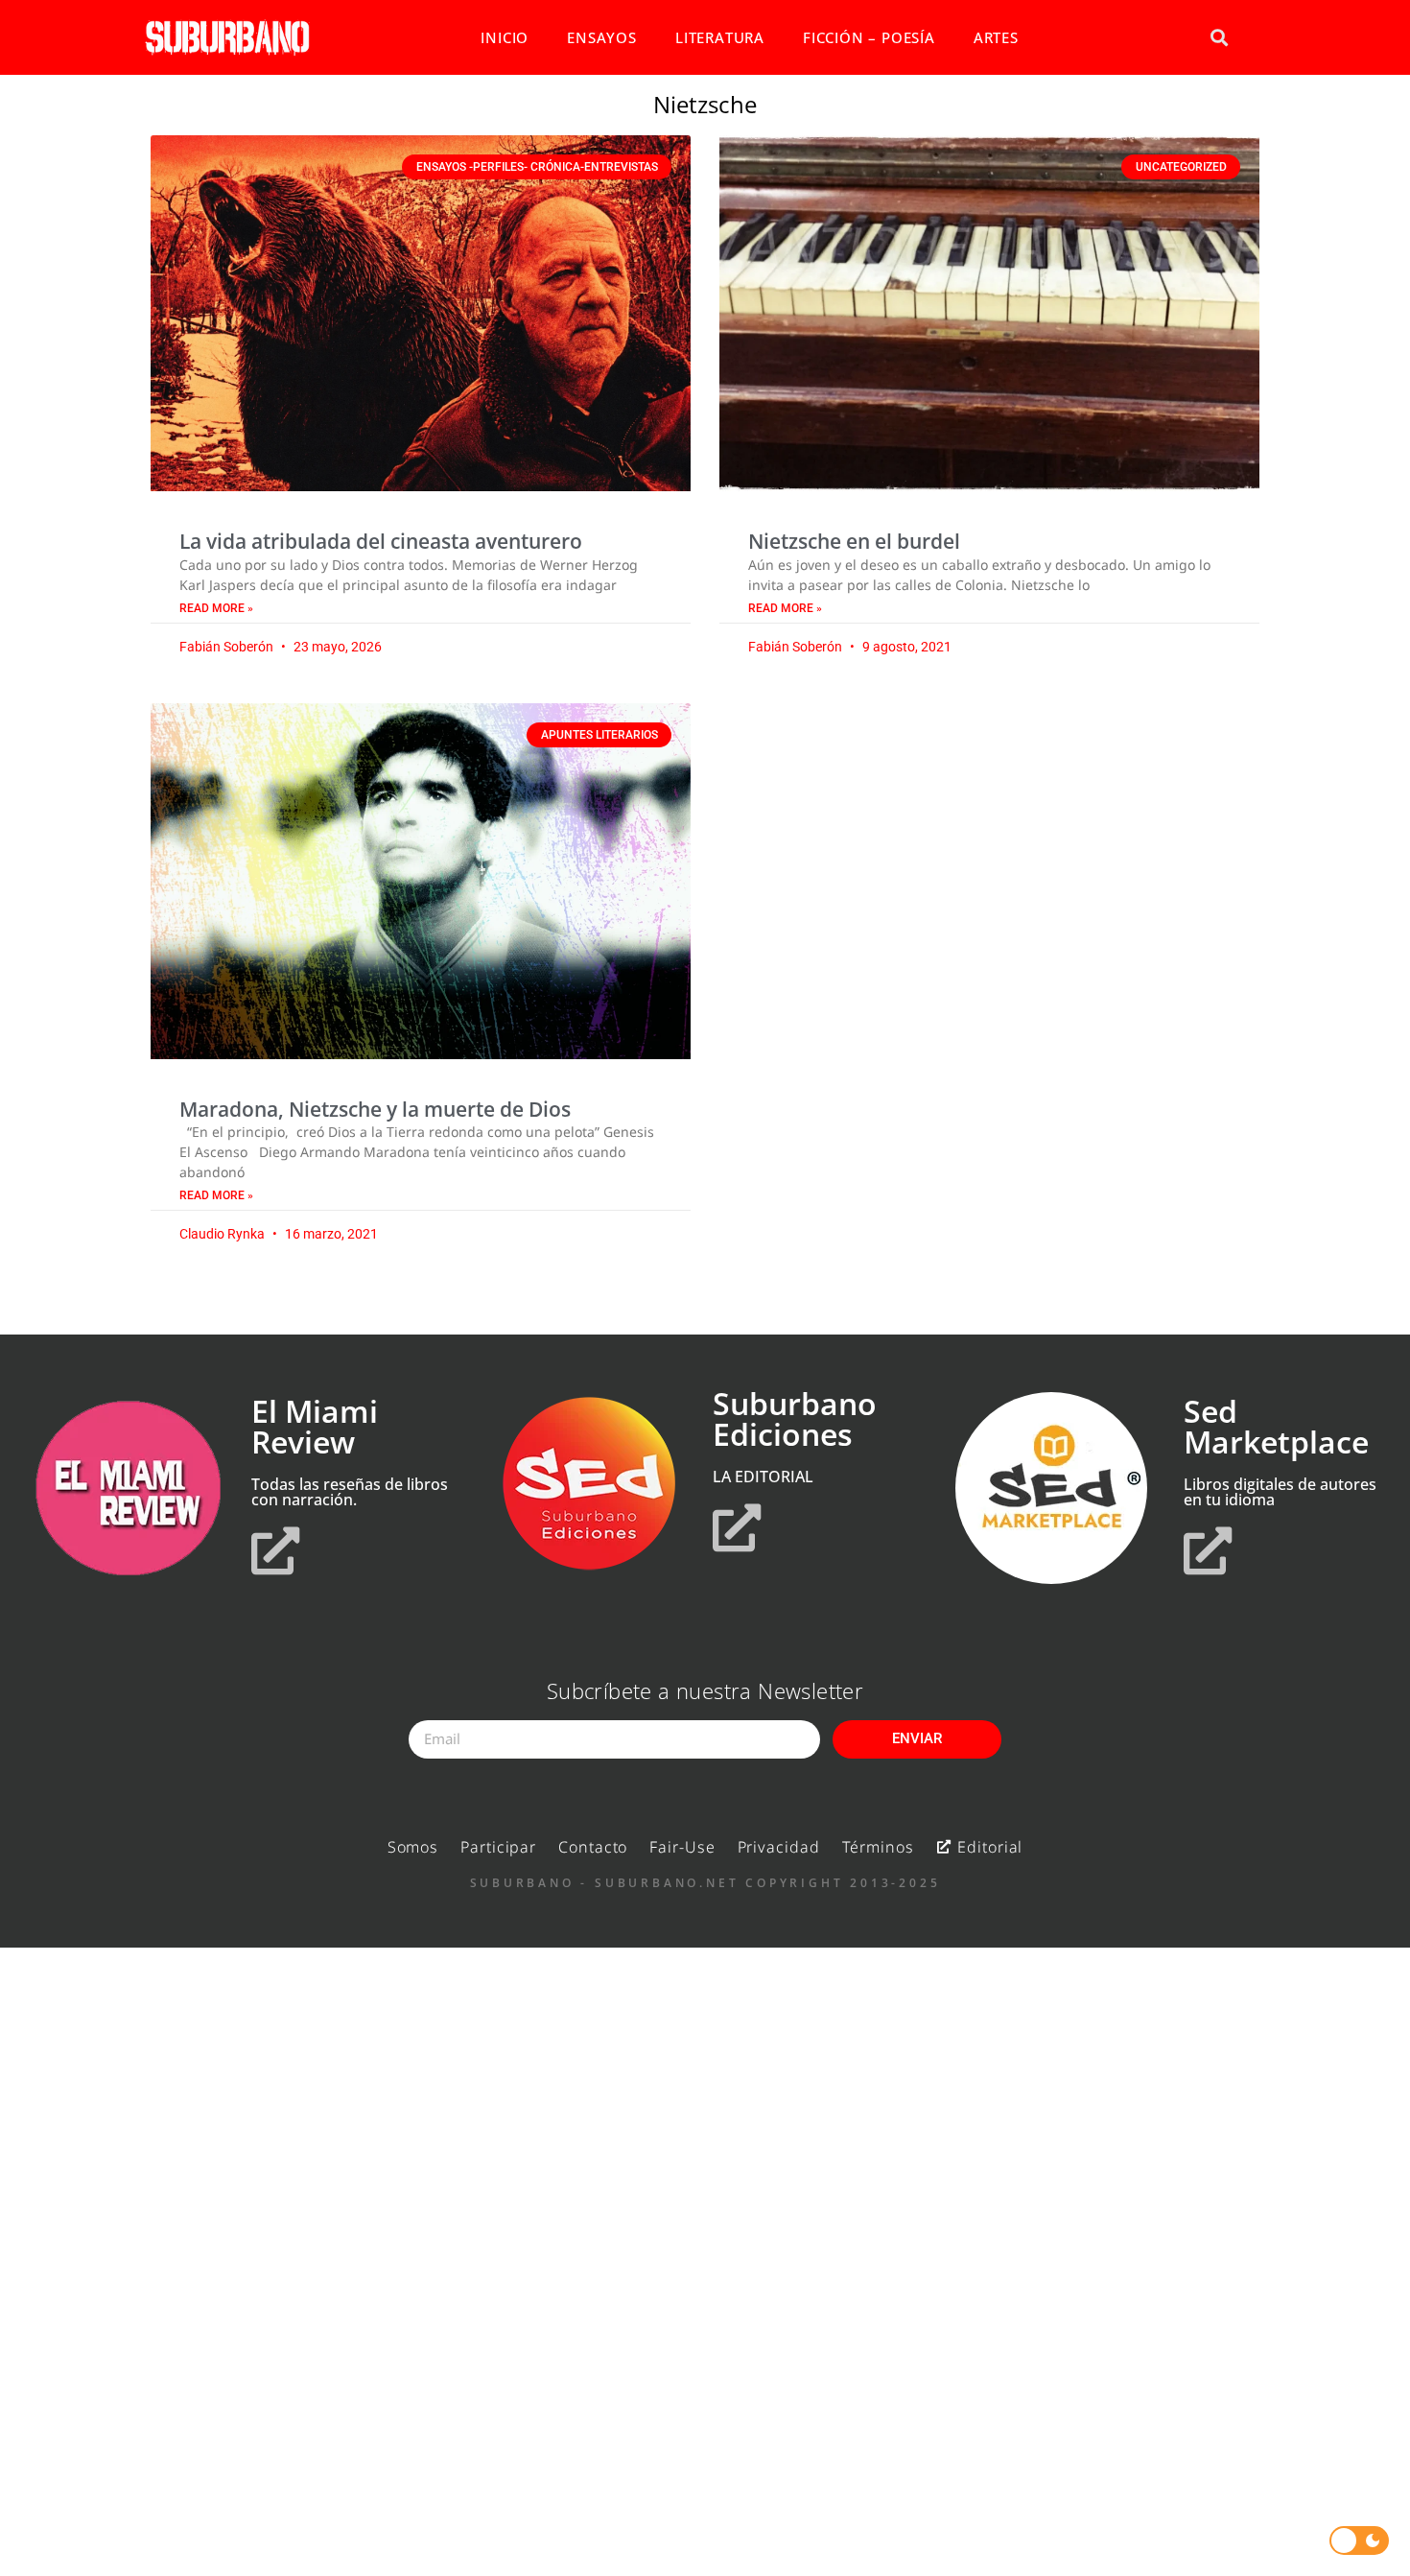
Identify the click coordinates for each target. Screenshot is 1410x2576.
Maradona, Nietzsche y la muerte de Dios (375, 1109)
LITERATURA (720, 37)
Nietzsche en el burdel (854, 541)
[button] (1219, 38)
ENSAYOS (602, 37)
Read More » (216, 608)
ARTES (996, 37)
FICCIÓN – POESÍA (869, 37)
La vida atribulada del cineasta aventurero (381, 541)
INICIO (505, 37)
